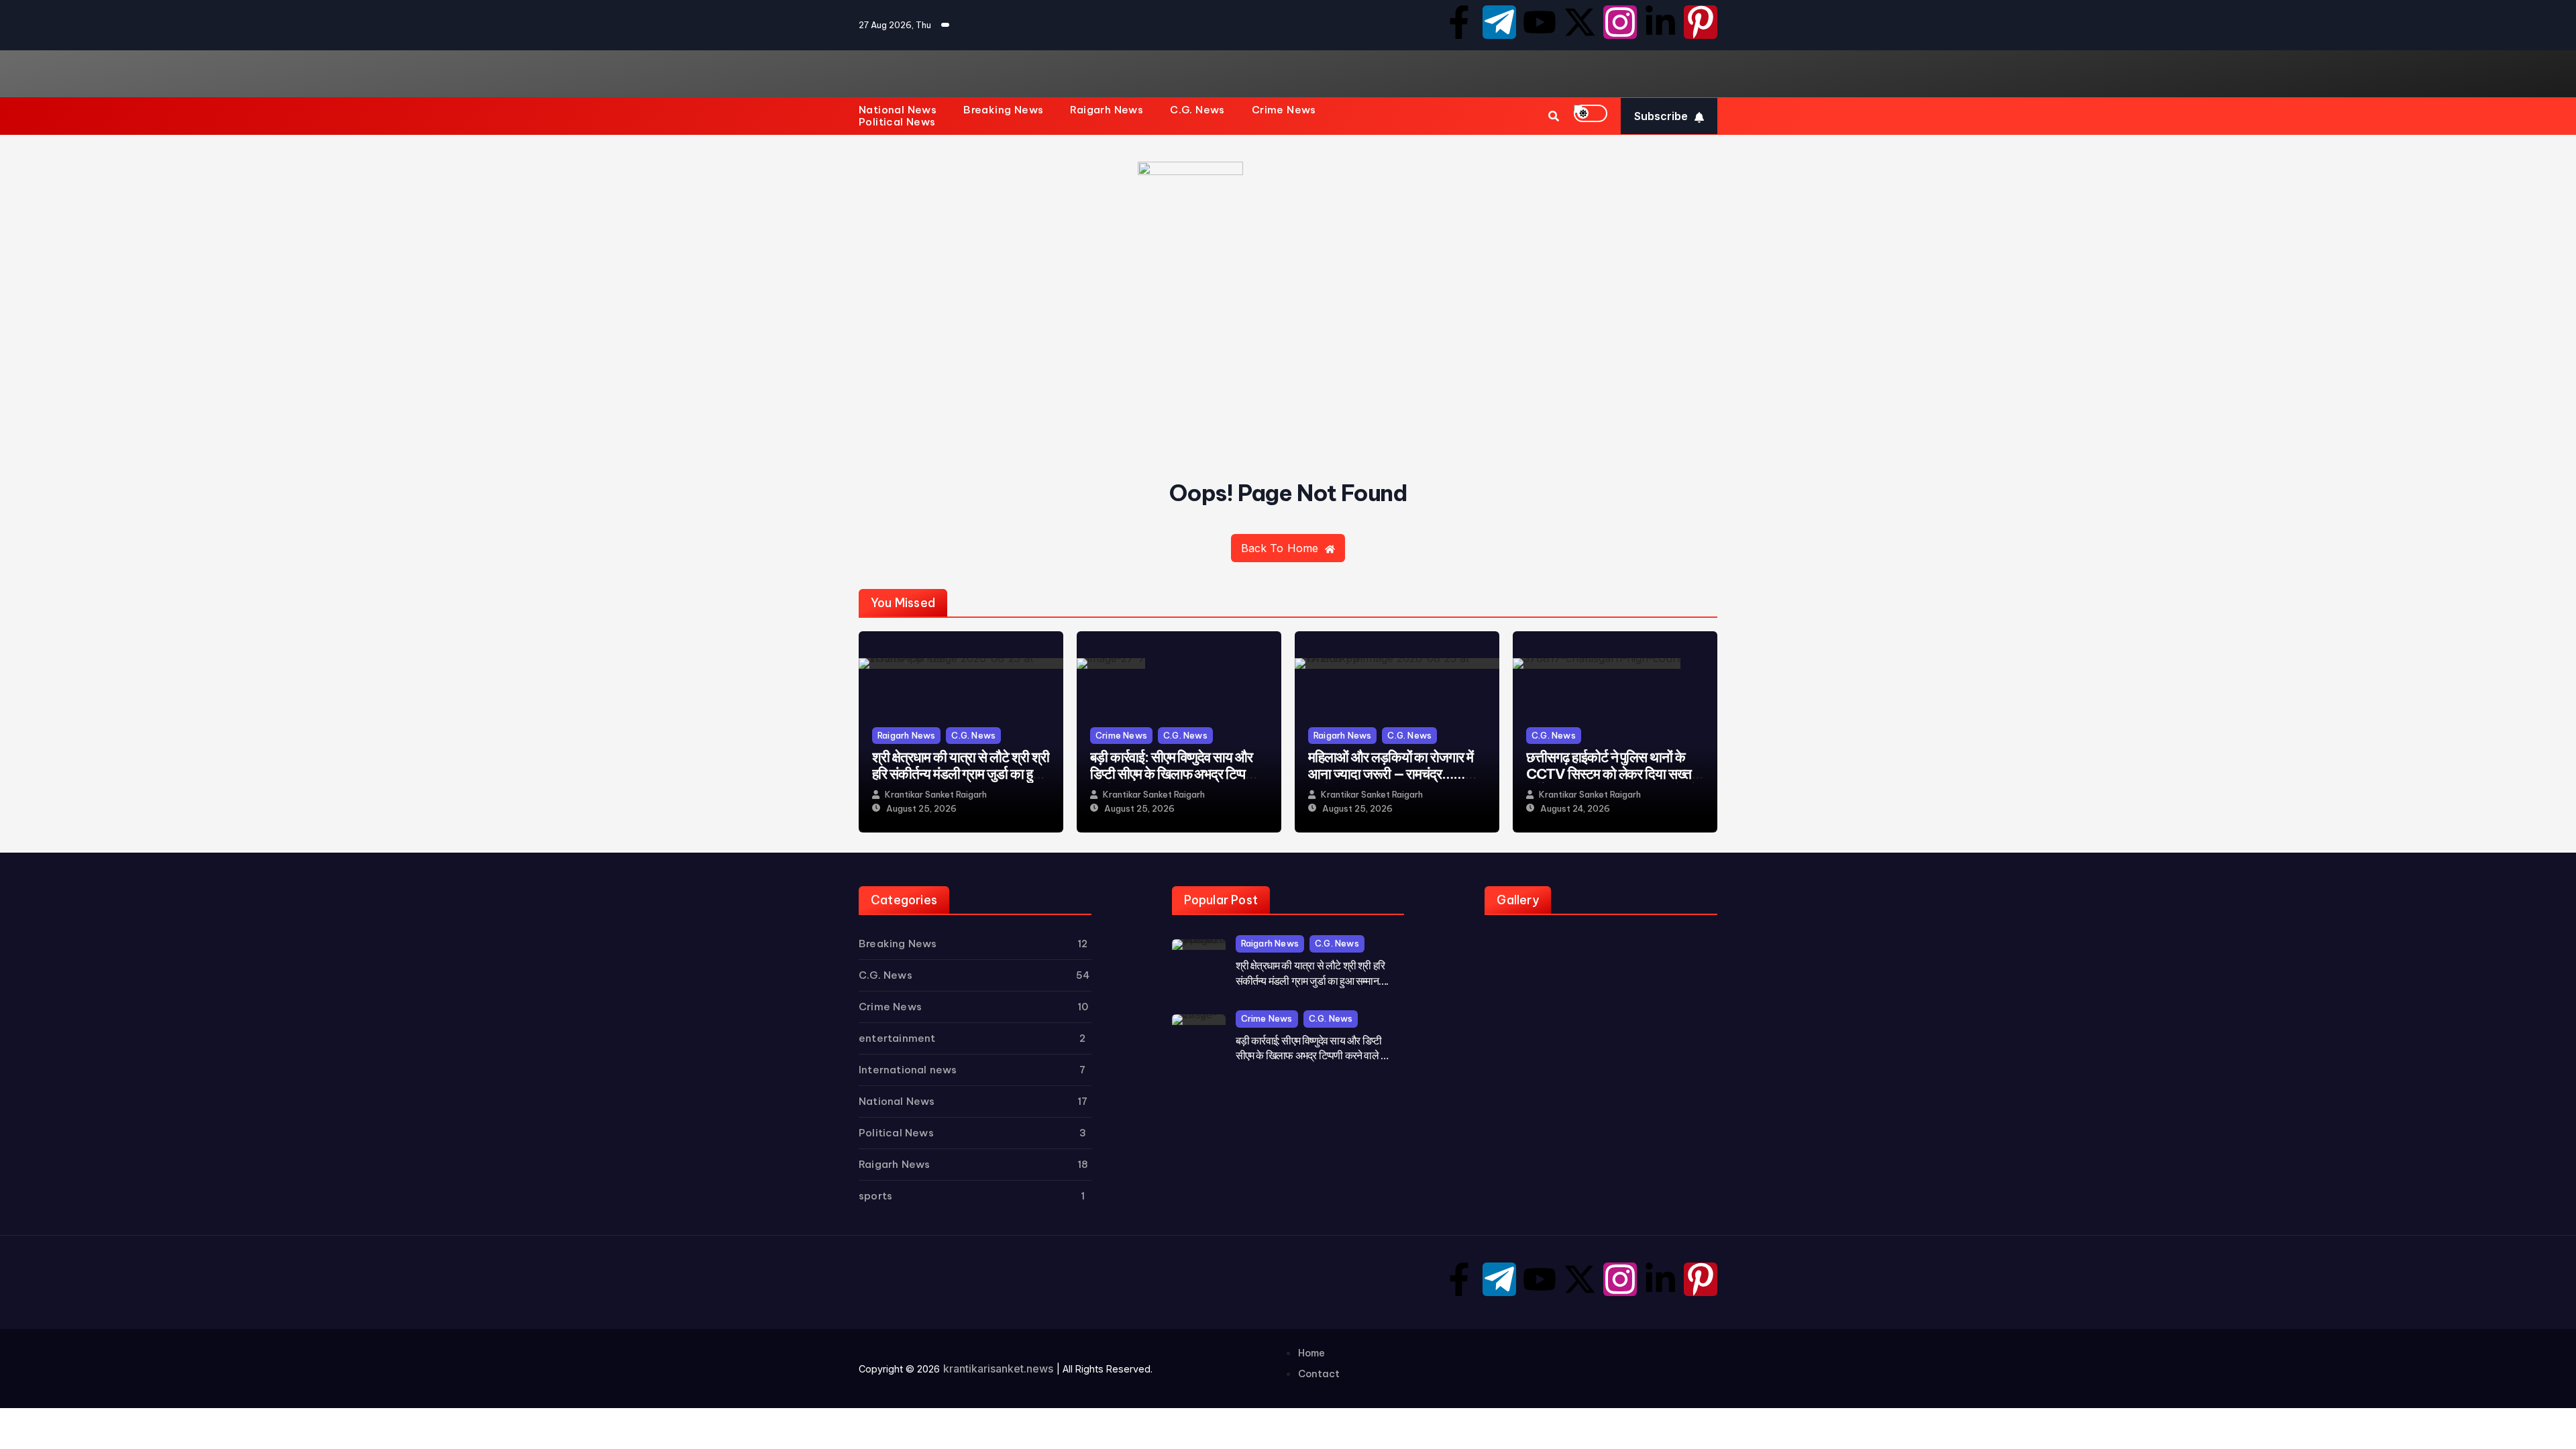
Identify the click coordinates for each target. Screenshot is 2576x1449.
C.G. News (1197, 110)
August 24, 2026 (1575, 809)
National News (898, 110)
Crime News (1284, 110)
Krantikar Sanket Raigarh (936, 795)
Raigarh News (1107, 110)
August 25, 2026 (921, 809)
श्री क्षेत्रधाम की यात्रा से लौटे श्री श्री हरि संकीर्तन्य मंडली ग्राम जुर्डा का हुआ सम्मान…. (961, 774)
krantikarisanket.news (998, 1368)
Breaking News (1003, 110)
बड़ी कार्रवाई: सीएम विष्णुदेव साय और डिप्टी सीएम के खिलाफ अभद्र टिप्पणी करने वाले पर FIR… (1173, 774)
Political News (897, 122)
